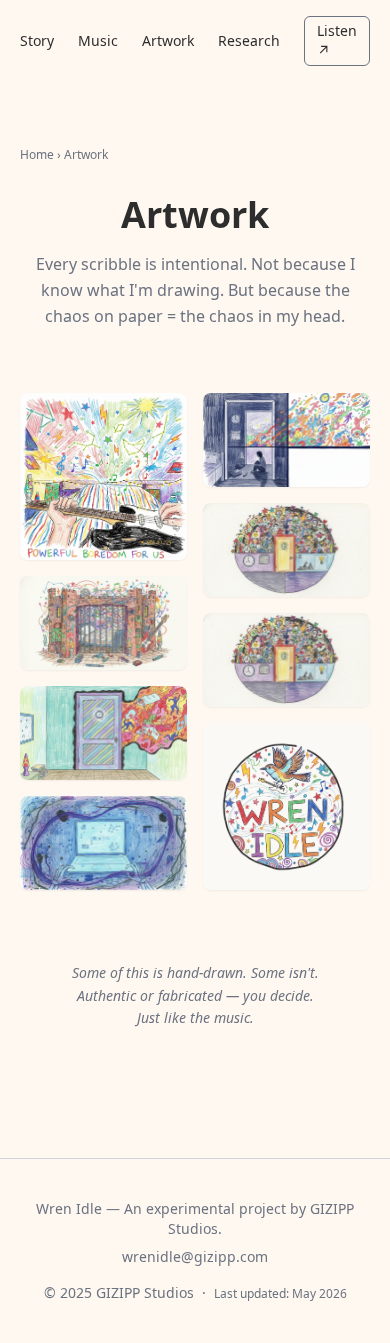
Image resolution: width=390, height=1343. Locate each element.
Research (249, 40)
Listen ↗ (337, 40)
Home (37, 154)
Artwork (168, 40)
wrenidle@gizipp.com (195, 1256)
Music (98, 40)
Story (37, 40)
